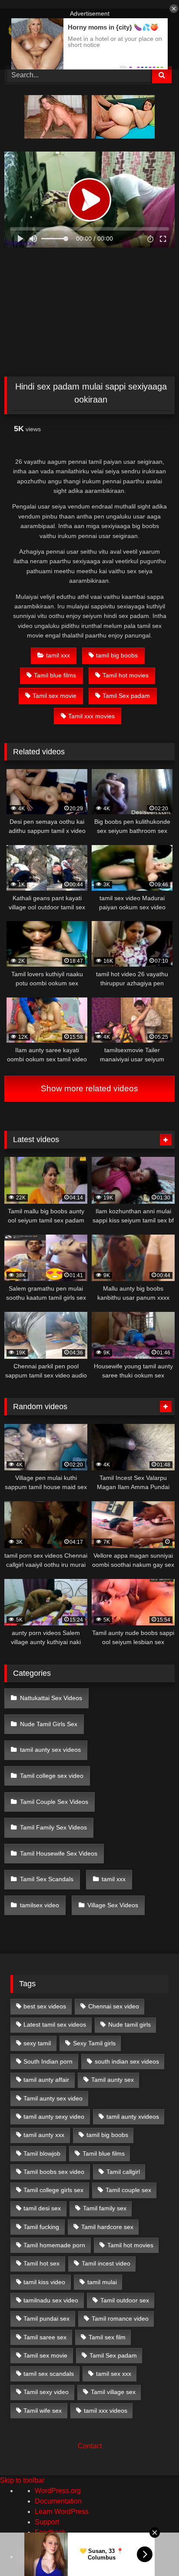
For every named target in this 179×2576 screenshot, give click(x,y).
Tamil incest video (106, 2263)
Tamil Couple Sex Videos (54, 1802)
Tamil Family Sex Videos (53, 1827)
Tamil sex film (107, 2337)
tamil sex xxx (114, 2374)
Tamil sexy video (46, 2392)
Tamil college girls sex (53, 2190)
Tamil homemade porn (54, 2245)
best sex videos (45, 2006)
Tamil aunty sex (113, 2080)
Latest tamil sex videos (55, 2024)
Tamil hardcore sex (107, 2227)
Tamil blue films (55, 675)
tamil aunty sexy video (54, 2117)
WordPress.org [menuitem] (58, 2491)
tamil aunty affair (46, 2080)
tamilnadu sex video (51, 2300)
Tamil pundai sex (46, 2318)
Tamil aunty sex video (53, 2098)
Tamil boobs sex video (54, 2172)
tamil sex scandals (49, 2374)
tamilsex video (40, 1905)
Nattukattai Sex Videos (51, 1698)
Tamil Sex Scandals (47, 1879)
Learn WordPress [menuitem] (62, 2512)
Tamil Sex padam (126, 696)
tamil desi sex (42, 2208)
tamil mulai (102, 2282)
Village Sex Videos (113, 1905)
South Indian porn (48, 2061)
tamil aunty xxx (44, 2135)
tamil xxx (58, 655)
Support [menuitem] (47, 2522)
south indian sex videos (127, 2061)
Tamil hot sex (41, 2263)
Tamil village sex (113, 2392)
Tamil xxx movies (91, 716)
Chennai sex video (114, 2006)
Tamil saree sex (45, 2337)
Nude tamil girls (129, 2024)
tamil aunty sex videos (50, 1750)
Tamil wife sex (43, 2411)
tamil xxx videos (106, 2411)
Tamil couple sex (128, 2190)
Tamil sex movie (55, 696)
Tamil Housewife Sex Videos (59, 1853)
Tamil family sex (105, 2208)
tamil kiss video (44, 2282)
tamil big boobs (117, 655)
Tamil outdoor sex (125, 2300)
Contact (90, 2446)
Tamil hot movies (126, 675)
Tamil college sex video (52, 1776)
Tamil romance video (120, 2318)
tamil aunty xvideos (133, 2117)
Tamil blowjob (42, 2153)
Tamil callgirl (123, 2172)
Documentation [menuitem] (58, 2501)
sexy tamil (37, 2043)
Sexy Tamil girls (94, 2043)
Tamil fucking (41, 2227)
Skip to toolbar (22, 2480)
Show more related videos (89, 1088)
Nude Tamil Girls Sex (49, 1724)
